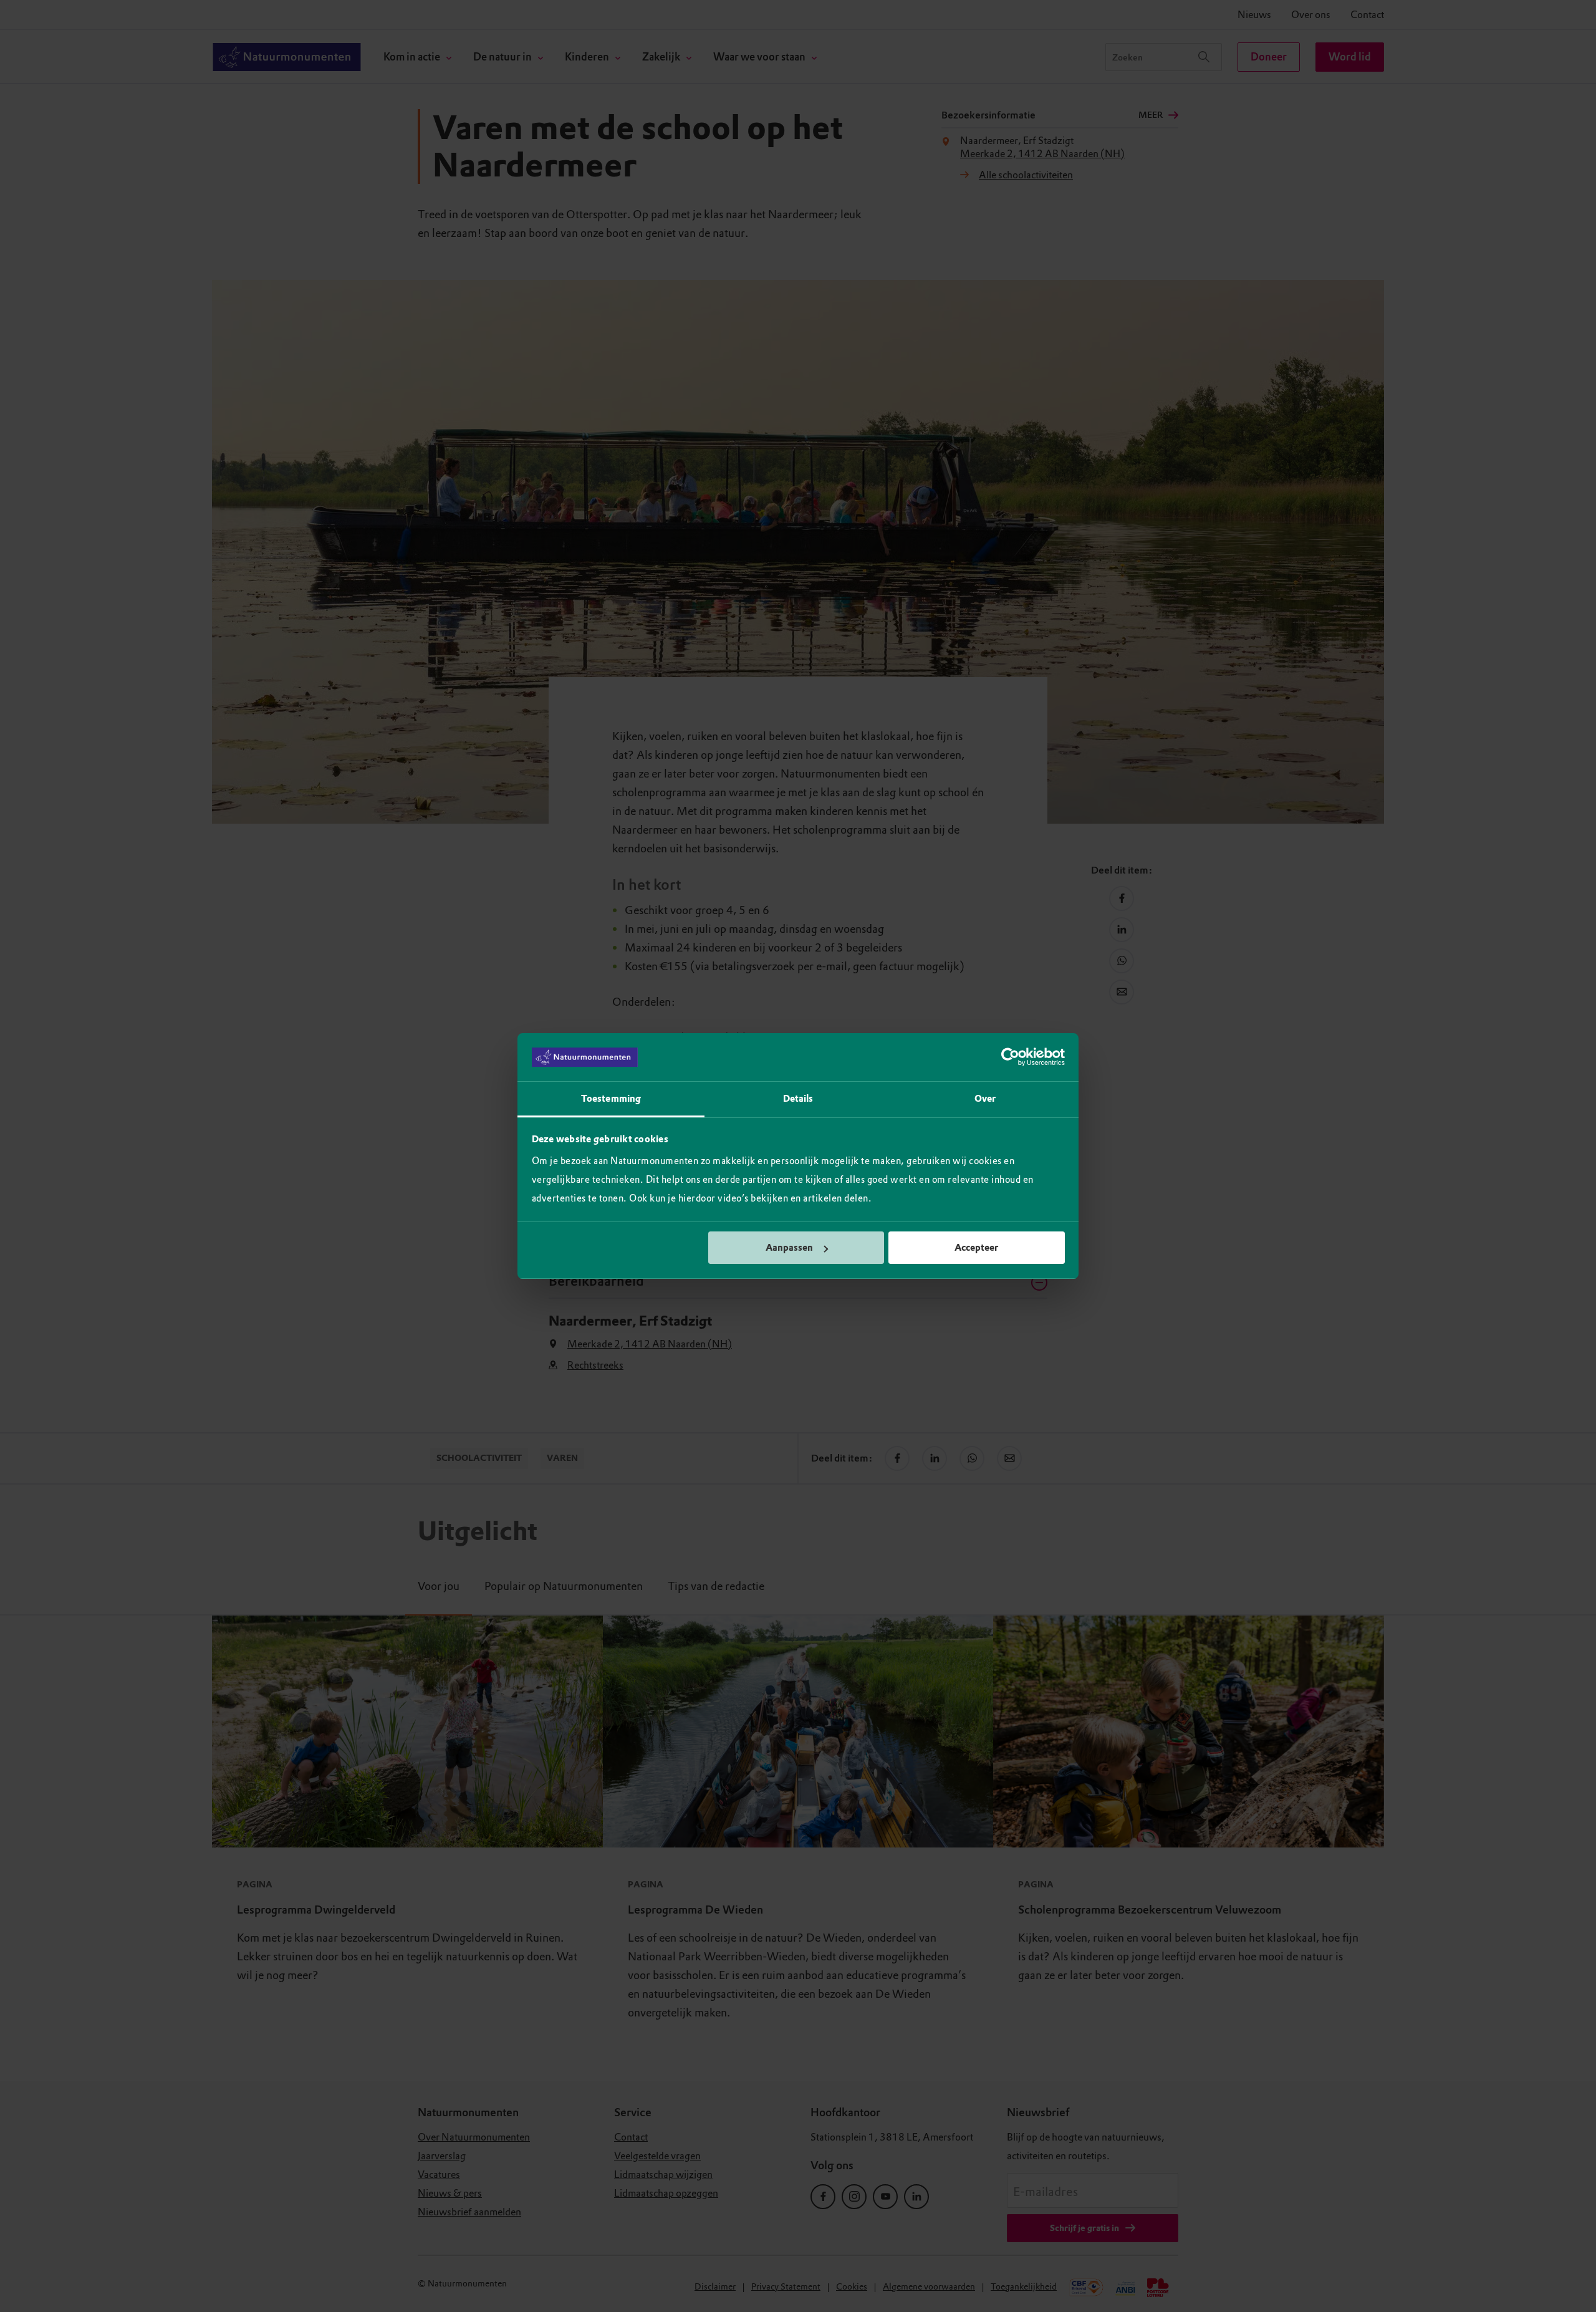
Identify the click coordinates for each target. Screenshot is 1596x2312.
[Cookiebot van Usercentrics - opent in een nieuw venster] (1010, 1057)
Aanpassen (789, 1248)
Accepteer (976, 1248)
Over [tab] (985, 1099)
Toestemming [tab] (611, 1099)
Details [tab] (798, 1099)
